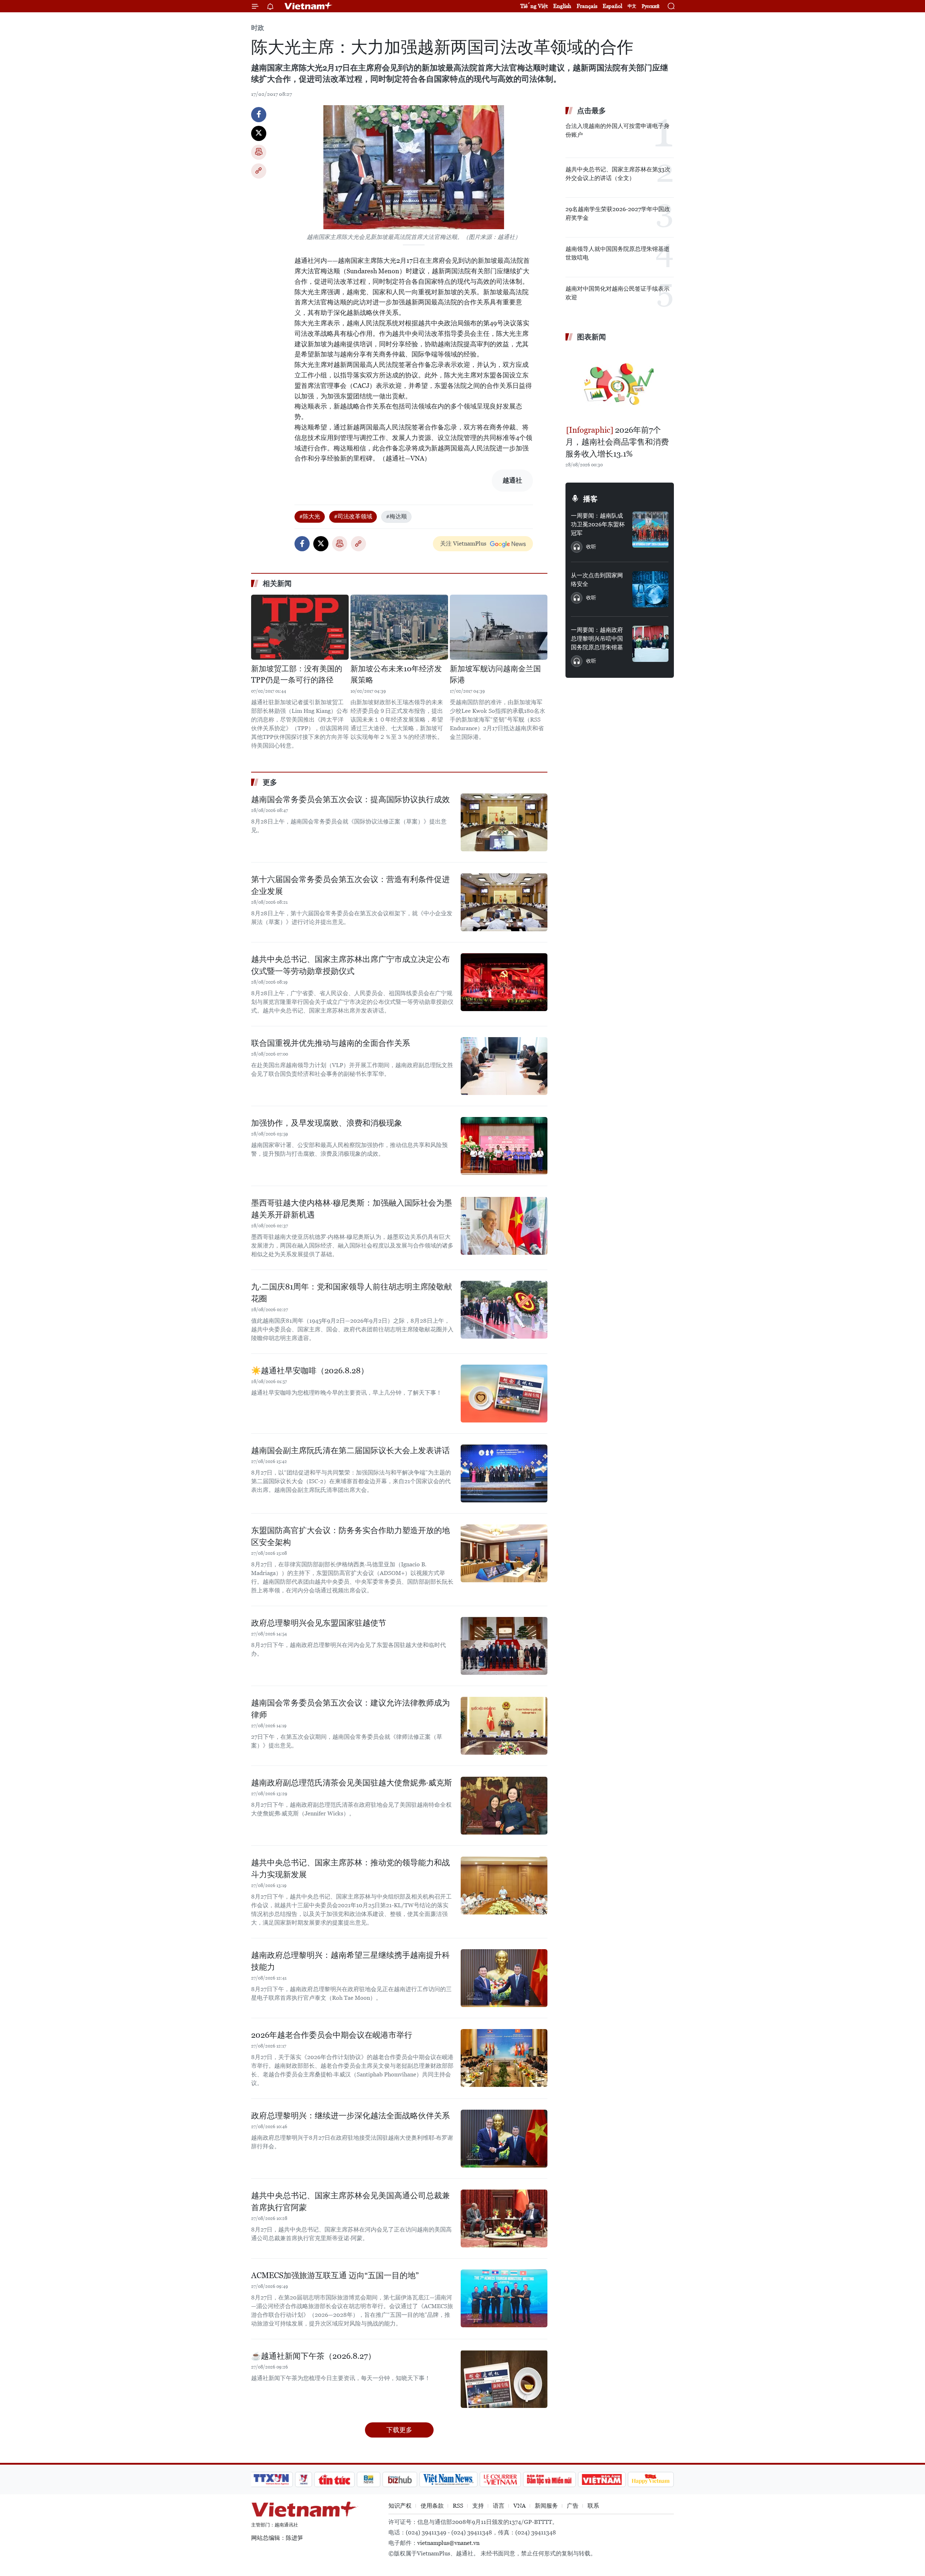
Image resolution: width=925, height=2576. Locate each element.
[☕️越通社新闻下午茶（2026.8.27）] (504, 2379)
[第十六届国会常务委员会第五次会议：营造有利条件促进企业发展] (504, 902)
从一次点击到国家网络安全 (597, 580)
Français (587, 6)
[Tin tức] (335, 2479)
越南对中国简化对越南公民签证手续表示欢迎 (618, 293)
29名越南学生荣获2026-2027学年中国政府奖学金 (618, 213)
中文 (632, 6)
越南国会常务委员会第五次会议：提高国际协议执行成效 (350, 799)
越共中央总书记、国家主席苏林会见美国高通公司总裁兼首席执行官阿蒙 (350, 2201)
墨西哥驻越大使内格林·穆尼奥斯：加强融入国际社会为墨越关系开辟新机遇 (352, 1209)
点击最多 (591, 111)
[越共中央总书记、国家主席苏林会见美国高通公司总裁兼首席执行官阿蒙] (504, 2218)
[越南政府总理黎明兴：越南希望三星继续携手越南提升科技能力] (504, 1978)
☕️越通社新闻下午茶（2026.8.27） (313, 2356)
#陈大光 (310, 516)
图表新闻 (591, 337)
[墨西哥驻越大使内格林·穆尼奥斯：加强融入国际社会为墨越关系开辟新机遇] (504, 1226)
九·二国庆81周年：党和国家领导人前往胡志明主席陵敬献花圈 (352, 1293)
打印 (259, 152)
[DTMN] (549, 2479)
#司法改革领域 (353, 516)
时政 (258, 28)
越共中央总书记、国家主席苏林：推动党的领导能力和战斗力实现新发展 (350, 1869)
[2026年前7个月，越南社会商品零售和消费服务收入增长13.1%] (620, 384)
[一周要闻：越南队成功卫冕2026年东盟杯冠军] (650, 530)
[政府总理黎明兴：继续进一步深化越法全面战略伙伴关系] (504, 2139)
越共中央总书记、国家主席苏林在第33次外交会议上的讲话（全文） (618, 174)
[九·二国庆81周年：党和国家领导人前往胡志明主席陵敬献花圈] (504, 1310)
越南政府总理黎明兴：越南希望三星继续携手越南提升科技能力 (350, 1961)
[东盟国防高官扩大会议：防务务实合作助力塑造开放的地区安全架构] (504, 1553)
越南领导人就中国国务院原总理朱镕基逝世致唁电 (618, 253)
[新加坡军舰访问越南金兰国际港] (499, 627)
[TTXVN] (271, 2479)
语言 (499, 2506)
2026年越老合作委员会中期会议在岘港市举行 (332, 2035)
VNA (520, 2506)
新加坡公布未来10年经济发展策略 (396, 675)
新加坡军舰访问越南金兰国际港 (495, 675)
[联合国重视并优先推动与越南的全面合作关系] (504, 1066)
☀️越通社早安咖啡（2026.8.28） (310, 1371)
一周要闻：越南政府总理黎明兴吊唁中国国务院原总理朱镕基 (597, 639)
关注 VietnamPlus (463, 544)
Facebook (259, 115)
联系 (593, 2506)
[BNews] (369, 2479)
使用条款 (432, 2506)
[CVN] (500, 2479)
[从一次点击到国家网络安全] (650, 589)
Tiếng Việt (534, 6)
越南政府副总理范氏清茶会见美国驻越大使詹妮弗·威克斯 (352, 1783)
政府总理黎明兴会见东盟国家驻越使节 (319, 1623)
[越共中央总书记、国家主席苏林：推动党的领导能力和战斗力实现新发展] (504, 1886)
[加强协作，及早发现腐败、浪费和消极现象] (504, 1146)
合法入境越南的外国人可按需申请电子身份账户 (618, 130)
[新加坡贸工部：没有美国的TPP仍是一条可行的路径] (300, 627)
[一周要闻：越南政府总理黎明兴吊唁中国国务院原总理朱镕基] (650, 644)
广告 (573, 2506)
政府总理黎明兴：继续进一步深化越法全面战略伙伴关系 (350, 2116)
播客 (590, 499)
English (562, 6)
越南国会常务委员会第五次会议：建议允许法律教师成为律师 (350, 1709)
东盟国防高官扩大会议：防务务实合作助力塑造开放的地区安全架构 (350, 1536)
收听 (591, 547)
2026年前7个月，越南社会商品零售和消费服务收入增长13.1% (617, 442)
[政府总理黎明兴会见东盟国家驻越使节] (504, 1646)
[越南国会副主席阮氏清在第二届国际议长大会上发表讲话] (504, 1473)
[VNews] (304, 2479)
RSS (458, 2506)
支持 (478, 2506)
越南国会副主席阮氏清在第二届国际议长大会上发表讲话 (350, 1450)
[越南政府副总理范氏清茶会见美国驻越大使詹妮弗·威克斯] (504, 1806)
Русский (651, 6)
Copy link (259, 171)
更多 (270, 782)
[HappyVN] (651, 2479)
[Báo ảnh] (602, 2479)
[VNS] (448, 2479)
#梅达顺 (396, 516)
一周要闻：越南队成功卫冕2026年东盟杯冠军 (598, 524)
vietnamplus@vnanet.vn (448, 2543)
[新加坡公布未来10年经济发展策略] (399, 627)
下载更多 (399, 2430)
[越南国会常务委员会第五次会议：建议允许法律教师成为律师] (504, 1726)
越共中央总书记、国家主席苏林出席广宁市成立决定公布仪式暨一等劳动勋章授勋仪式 (350, 965)
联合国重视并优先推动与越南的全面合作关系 (331, 1043)
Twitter (259, 133)
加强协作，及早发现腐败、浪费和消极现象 (327, 1123)
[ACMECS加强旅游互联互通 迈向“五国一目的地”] (504, 2298)
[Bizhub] (400, 2479)
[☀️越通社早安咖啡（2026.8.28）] (504, 1394)
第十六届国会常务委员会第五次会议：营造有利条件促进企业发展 (350, 885)
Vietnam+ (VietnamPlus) (309, 6)
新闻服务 (546, 2506)
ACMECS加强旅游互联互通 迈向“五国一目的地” (335, 2275)
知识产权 (400, 2506)
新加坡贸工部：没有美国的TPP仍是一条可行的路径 (297, 675)
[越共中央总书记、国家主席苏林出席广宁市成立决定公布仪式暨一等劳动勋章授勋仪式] (504, 982)
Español (612, 6)
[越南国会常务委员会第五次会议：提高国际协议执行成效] (504, 822)
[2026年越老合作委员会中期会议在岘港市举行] (504, 2058)
